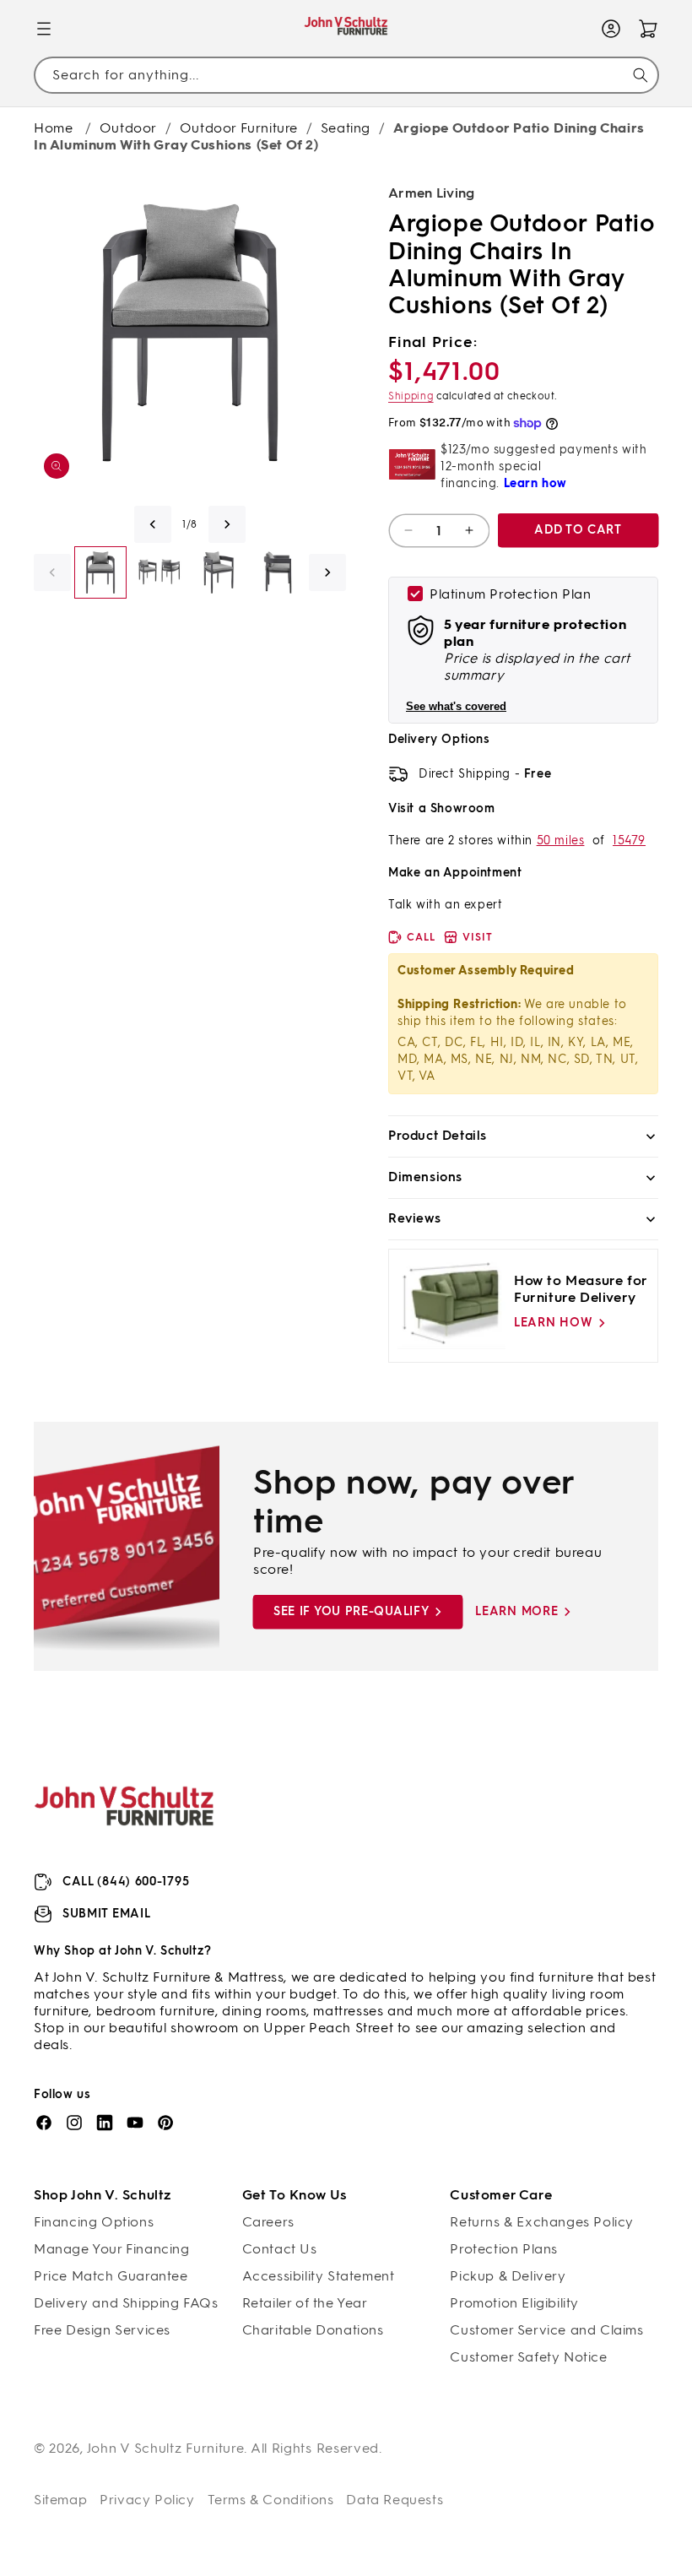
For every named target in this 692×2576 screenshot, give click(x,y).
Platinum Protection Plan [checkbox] (510, 594)
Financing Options (94, 2222)
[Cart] (648, 29)
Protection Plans (504, 2249)
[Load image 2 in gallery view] (159, 572)
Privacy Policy (147, 2500)
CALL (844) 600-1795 (126, 1882)
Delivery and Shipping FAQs (126, 2303)
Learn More (516, 1611)
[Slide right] (227, 524)
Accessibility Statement (319, 2276)
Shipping (411, 396)
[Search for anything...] (641, 75)
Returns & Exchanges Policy (542, 2222)
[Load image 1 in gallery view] (100, 572)
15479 (629, 841)
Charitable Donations (313, 2330)
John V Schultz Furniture (166, 2448)
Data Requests (395, 2500)
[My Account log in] (611, 29)
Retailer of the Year (305, 2303)
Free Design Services (102, 2330)
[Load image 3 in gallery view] (219, 572)
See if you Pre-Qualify (351, 1611)
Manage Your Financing (112, 2249)
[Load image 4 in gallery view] (278, 572)
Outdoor (128, 128)
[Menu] (44, 29)
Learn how (553, 1323)
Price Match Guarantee (111, 2276)
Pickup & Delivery (508, 2276)
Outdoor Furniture (239, 128)
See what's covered (456, 706)
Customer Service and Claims (546, 2330)
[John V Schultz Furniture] (346, 29)
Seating (346, 128)
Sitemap (60, 2500)
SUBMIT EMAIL (106, 1914)
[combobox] (346, 75)
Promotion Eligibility (514, 2303)
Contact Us (280, 2249)
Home (53, 128)
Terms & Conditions (271, 2500)
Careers (268, 2222)
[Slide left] (153, 524)
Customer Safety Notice (528, 2357)
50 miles (561, 841)
